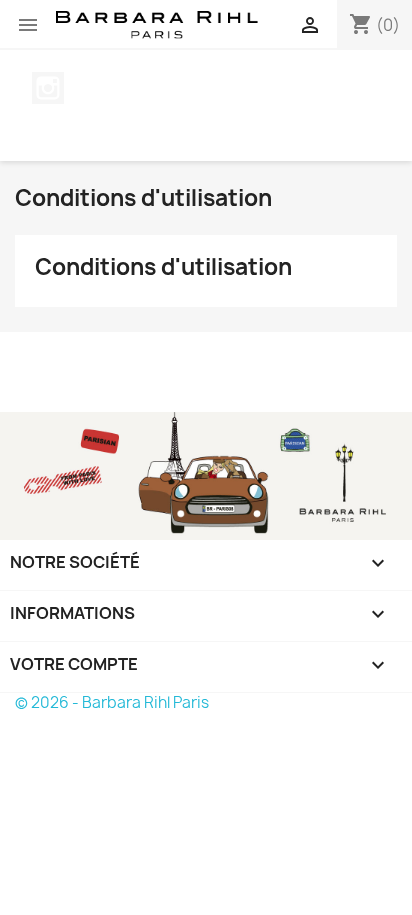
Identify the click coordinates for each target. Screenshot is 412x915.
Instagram (48, 88)
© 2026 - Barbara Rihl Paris (112, 702)
